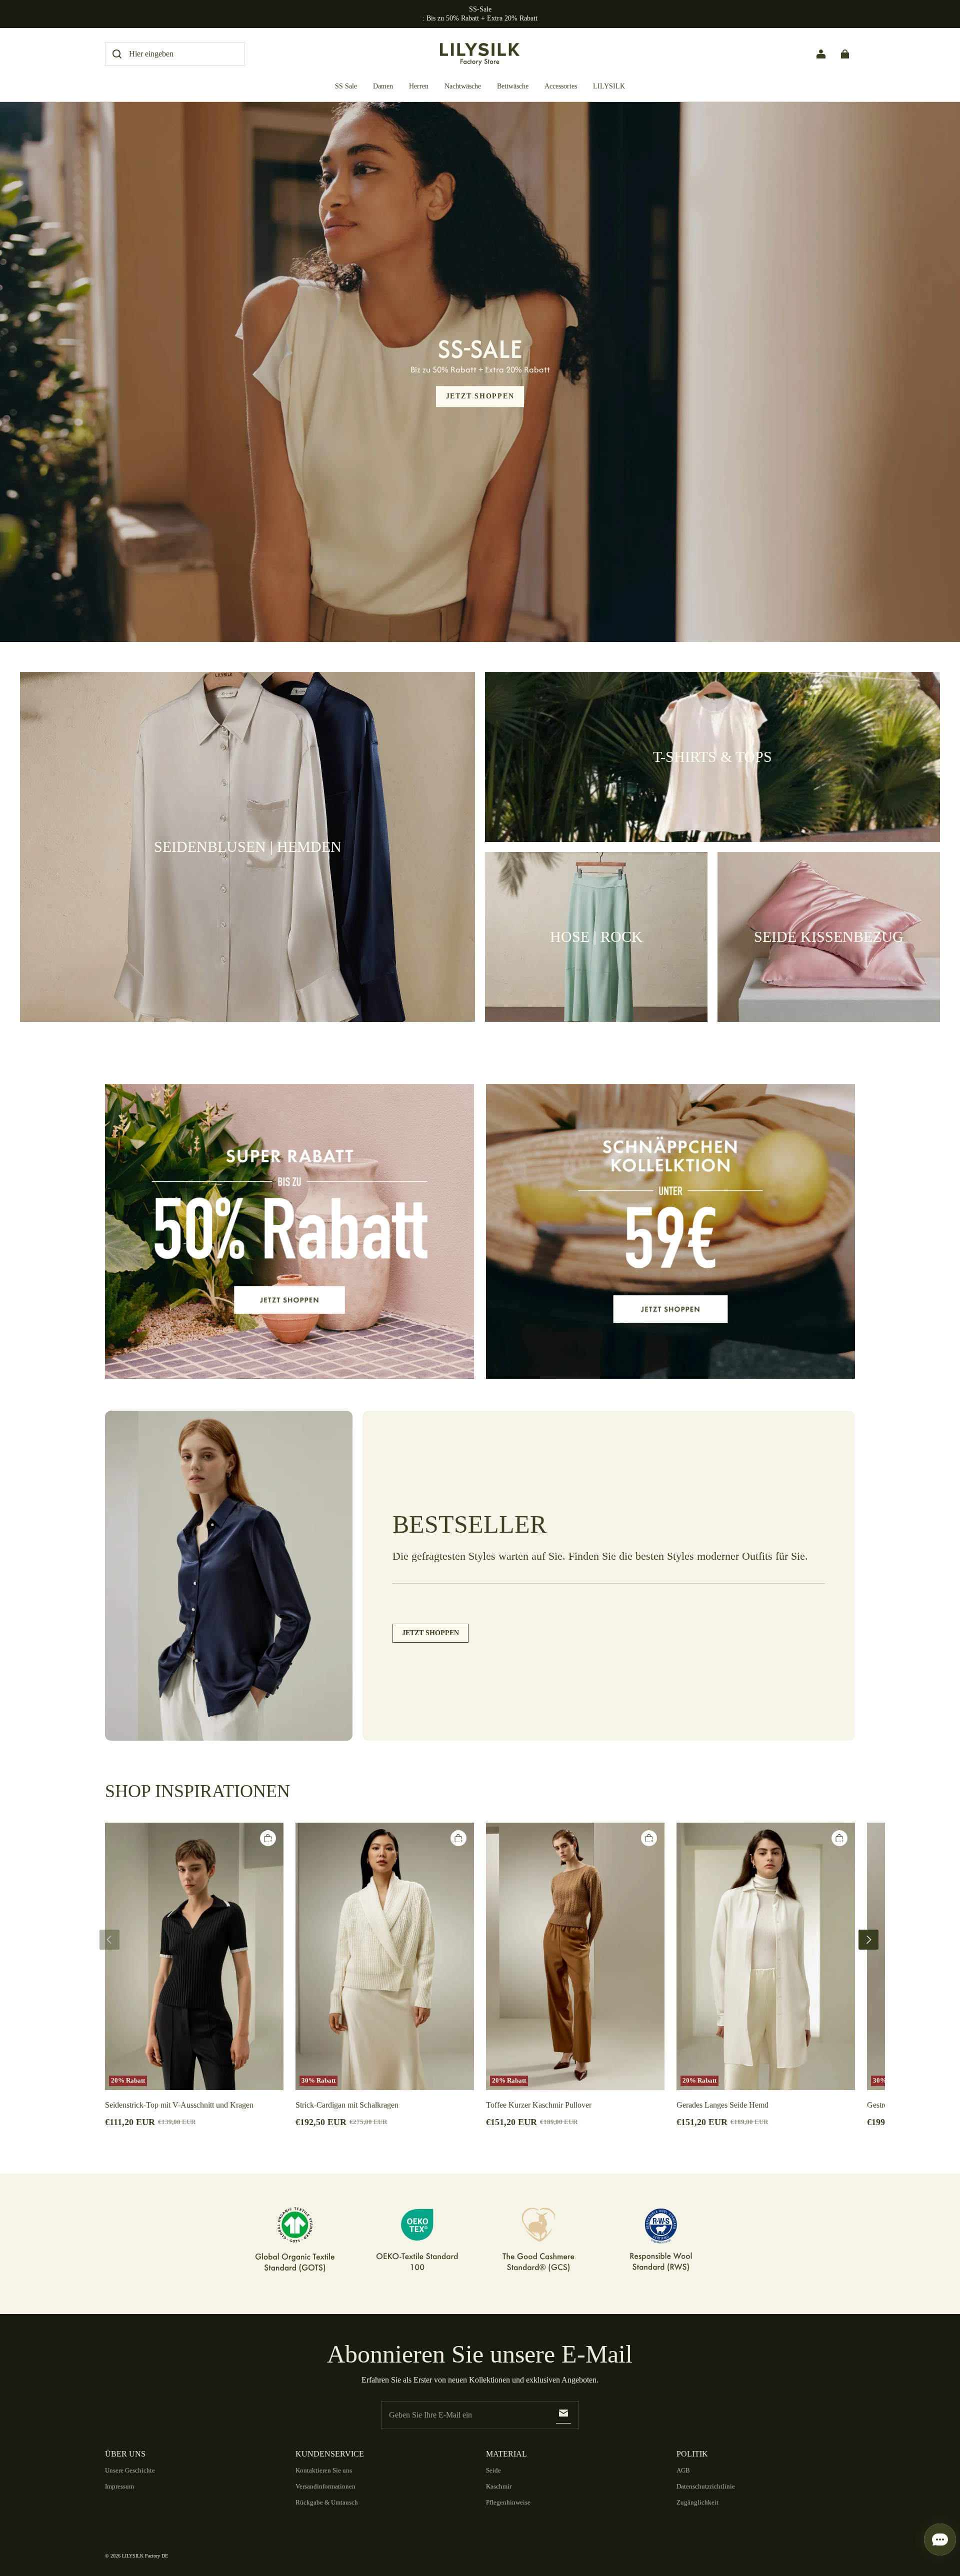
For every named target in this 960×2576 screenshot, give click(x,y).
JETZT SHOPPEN (480, 396)
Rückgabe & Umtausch (327, 2502)
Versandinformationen (325, 2486)
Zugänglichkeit (697, 2502)
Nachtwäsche (463, 86)
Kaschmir (499, 2486)
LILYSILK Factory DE (145, 2556)
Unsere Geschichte (130, 2470)
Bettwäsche (513, 86)
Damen (383, 86)
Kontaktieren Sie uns (324, 2470)
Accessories (561, 86)
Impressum (119, 2486)
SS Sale (346, 86)
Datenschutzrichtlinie (706, 2486)
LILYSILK (609, 86)
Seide (493, 2470)
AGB (683, 2470)
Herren (419, 86)
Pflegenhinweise (508, 2502)
